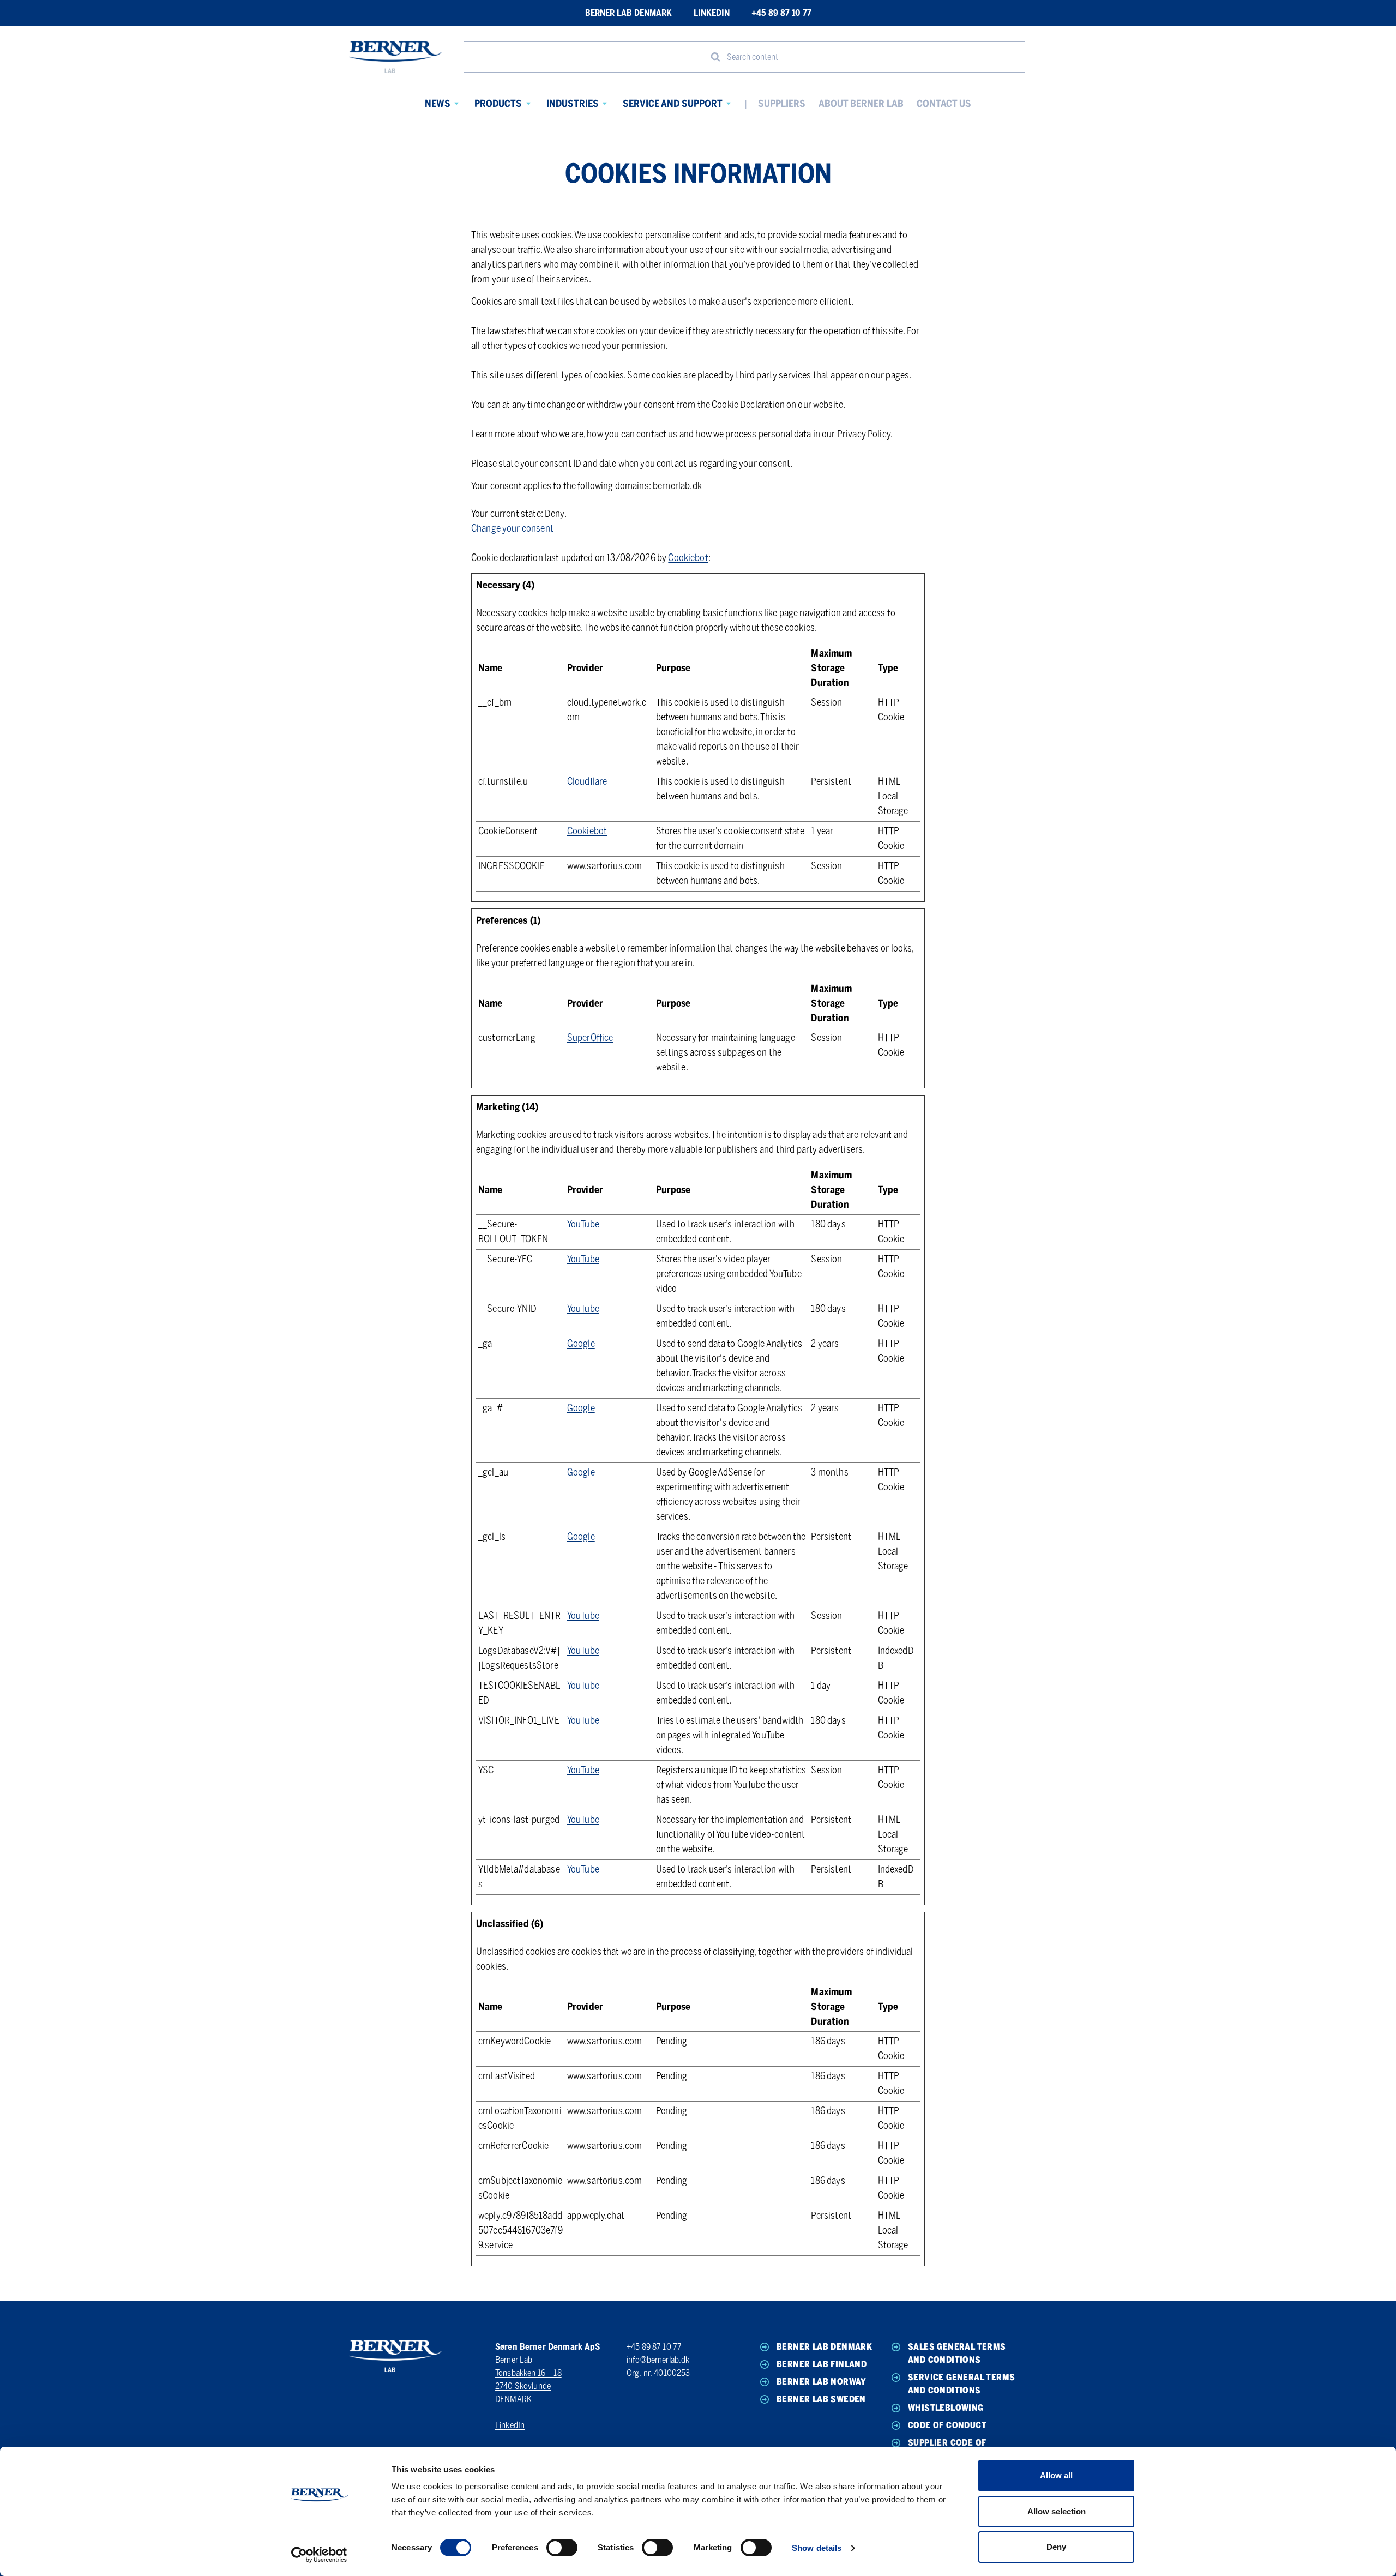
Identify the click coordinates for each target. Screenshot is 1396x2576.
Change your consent (512, 528)
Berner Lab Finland (822, 2364)
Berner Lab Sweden (821, 2399)
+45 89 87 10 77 (781, 13)
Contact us (944, 104)
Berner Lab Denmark (628, 13)
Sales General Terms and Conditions (957, 2353)
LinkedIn (712, 13)
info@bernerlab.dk (658, 2360)
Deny (1056, 2547)
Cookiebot (688, 558)
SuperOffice (590, 1038)
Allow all (1056, 2475)
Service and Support (673, 104)
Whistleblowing (946, 2408)
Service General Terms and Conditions (961, 2384)
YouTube (583, 1224)
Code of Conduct (947, 2425)
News (438, 104)
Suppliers (782, 104)
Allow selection (1057, 2511)
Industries (573, 104)
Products (498, 104)
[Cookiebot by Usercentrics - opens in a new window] (319, 2555)
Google (581, 1344)
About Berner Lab (861, 104)
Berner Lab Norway (822, 2382)
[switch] (562, 2548)
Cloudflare (587, 781)
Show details (817, 2548)
